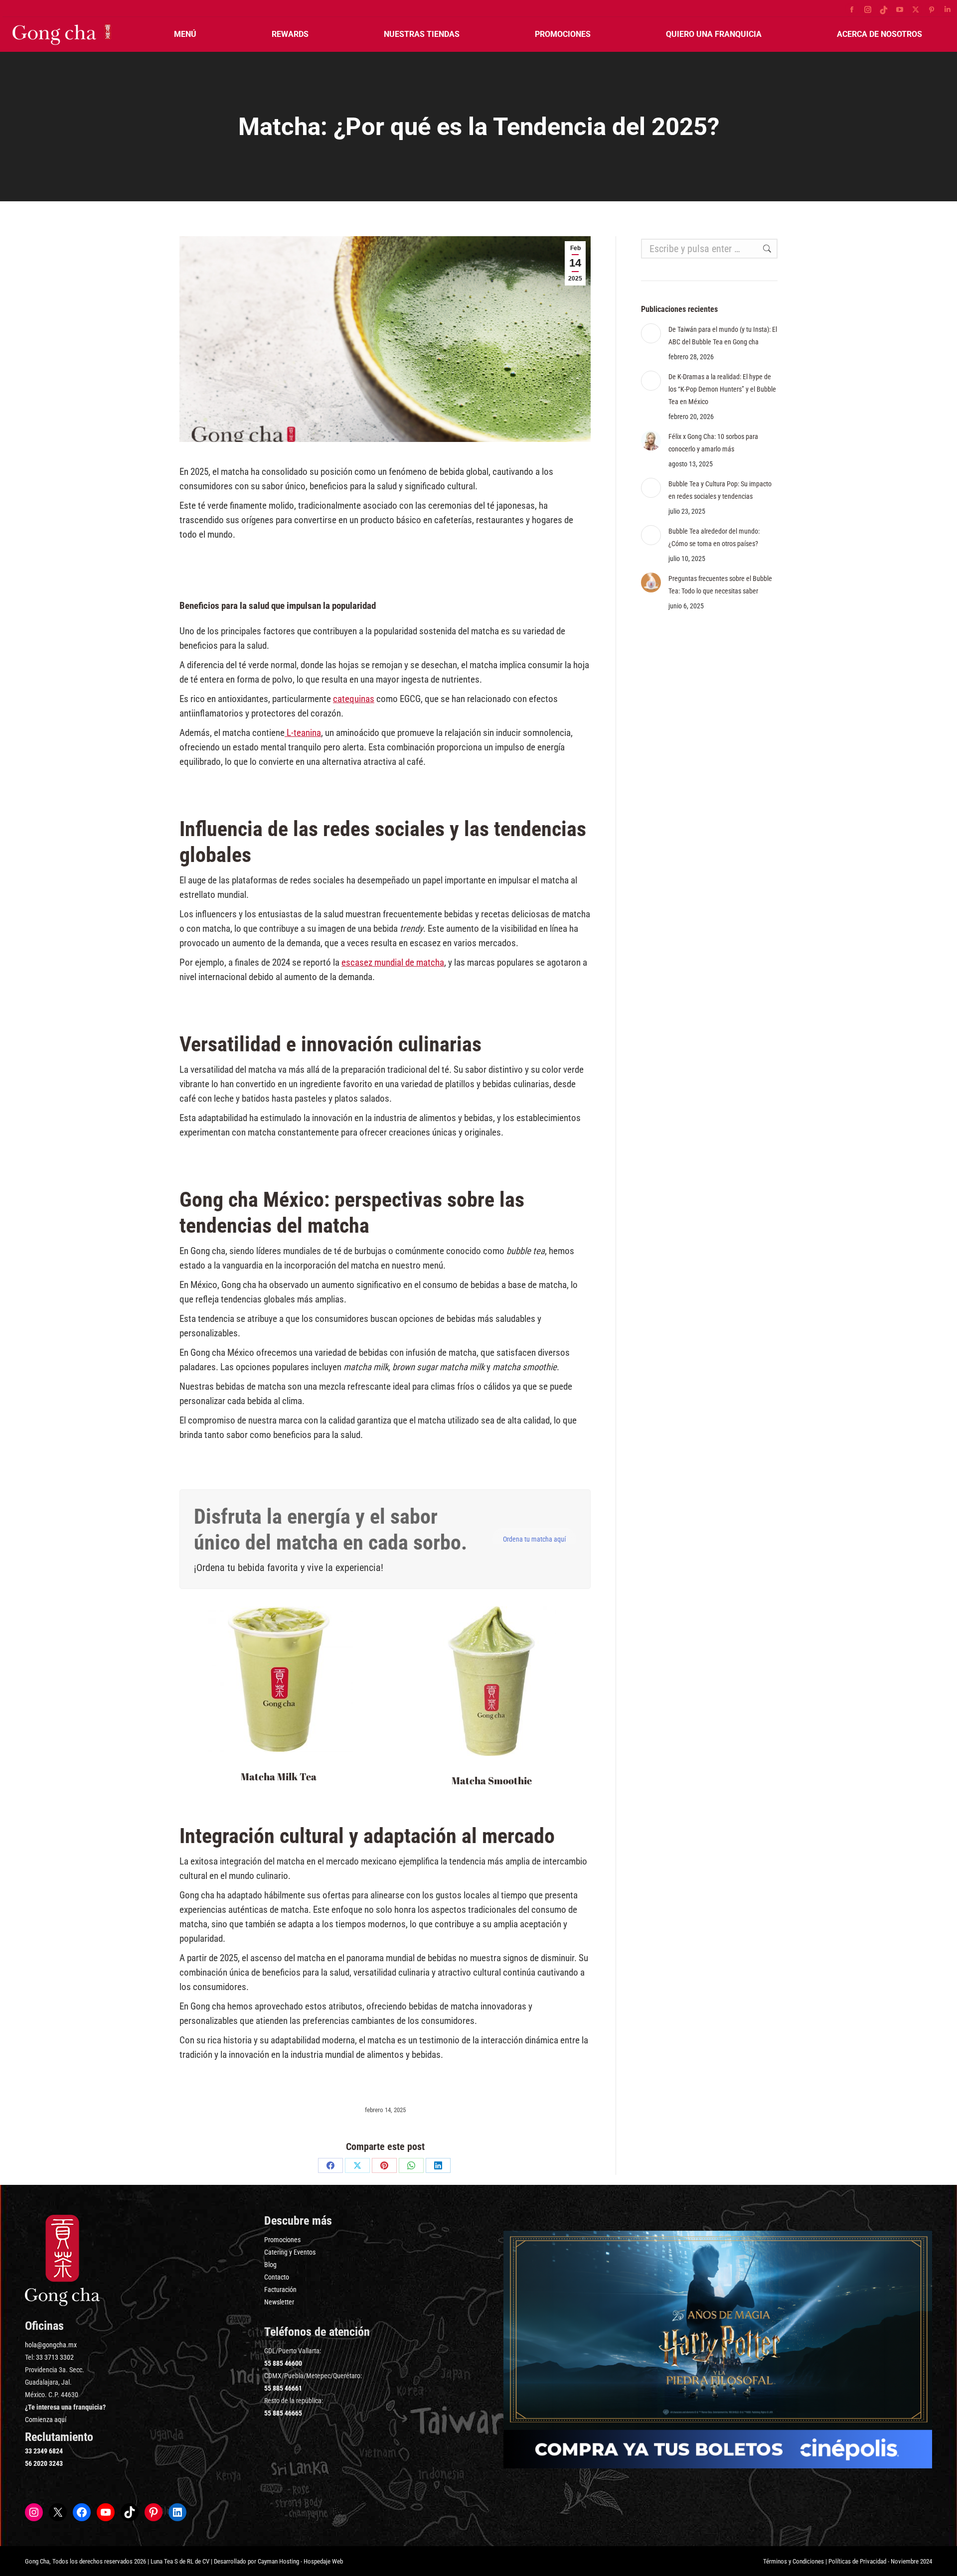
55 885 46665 (283, 2413)
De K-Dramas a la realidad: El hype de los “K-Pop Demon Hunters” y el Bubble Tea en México (722, 389)
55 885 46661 (283, 2388)
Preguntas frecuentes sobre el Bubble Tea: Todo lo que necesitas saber (720, 585)
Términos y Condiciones (794, 2561)
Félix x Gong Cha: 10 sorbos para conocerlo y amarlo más (713, 443)
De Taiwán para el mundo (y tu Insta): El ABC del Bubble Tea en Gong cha (723, 336)
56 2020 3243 (44, 2463)
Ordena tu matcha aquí (534, 1539)
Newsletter (279, 2302)
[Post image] (651, 333)
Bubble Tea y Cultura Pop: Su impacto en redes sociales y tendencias (720, 490)
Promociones (282, 2240)
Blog (270, 2265)
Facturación (280, 2290)
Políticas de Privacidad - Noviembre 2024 (880, 2561)
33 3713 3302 (55, 2357)
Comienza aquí (46, 2420)
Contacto (277, 2277)
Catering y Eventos (290, 2252)
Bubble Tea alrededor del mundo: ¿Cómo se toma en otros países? (714, 537)
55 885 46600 (283, 2363)
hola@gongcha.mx (51, 2345)
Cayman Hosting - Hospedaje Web (300, 2561)
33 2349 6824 (44, 2451)
